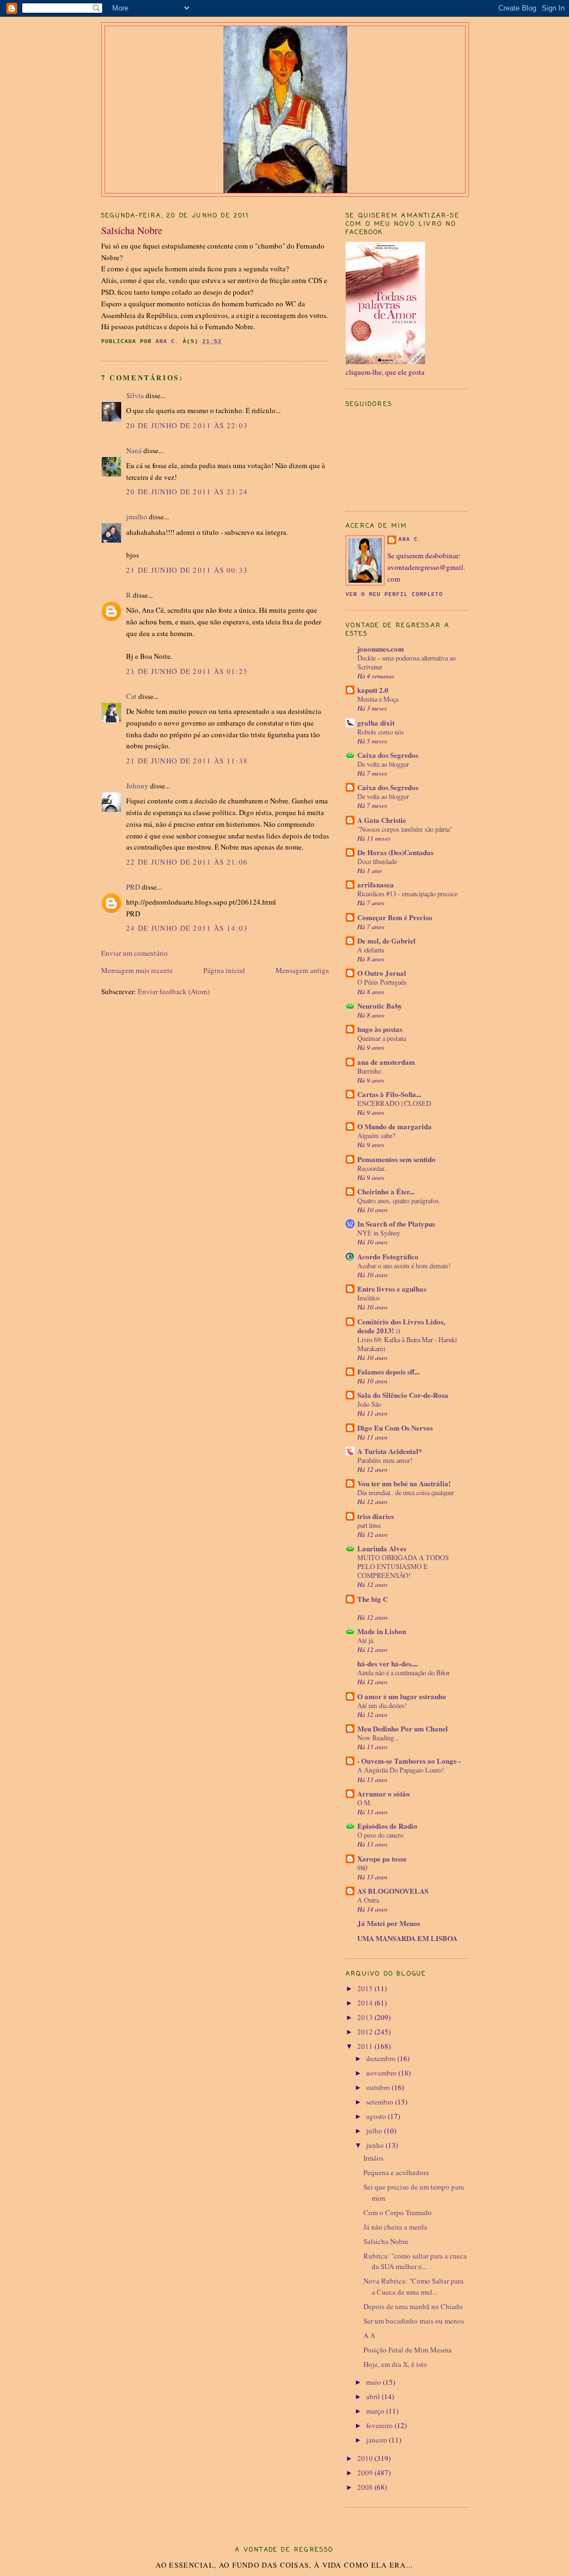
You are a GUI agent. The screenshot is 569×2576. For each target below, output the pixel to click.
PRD (133, 887)
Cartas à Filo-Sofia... (389, 1094)
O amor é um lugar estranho (402, 1696)
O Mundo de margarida (395, 1126)
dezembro (382, 2058)
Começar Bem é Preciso (395, 917)
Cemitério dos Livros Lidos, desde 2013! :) (401, 1326)
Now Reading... (378, 1738)
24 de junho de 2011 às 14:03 (187, 928)
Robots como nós (381, 732)
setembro (381, 2102)
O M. (365, 1803)
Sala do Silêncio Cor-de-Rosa (403, 1395)
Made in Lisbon (382, 1631)
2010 (366, 2458)
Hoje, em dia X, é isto (395, 2364)
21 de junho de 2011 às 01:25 (187, 671)
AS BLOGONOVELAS (393, 1891)
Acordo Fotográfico (388, 1256)
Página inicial (224, 970)
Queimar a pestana (382, 1038)
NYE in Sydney (379, 1233)
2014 (366, 2003)
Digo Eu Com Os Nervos (395, 1428)
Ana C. (410, 540)
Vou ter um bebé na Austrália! (404, 1483)
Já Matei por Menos (389, 1923)
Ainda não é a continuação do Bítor (403, 1672)
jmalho (137, 517)
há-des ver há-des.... (388, 1663)
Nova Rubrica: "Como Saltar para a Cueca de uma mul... (413, 2286)
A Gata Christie (382, 820)
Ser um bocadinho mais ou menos (414, 2321)
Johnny (137, 786)
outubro (379, 2087)
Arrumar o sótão (384, 1793)
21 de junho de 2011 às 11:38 (187, 761)
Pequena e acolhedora (396, 2172)
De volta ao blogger (383, 764)
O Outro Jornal (382, 973)
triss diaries (376, 1516)
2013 (366, 2017)
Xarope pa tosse (382, 1858)
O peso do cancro (380, 1835)
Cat (131, 696)
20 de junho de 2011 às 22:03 (187, 425)
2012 (366, 2032)
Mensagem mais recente (137, 970)
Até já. (366, 1640)
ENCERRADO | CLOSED (394, 1103)
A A (369, 2335)
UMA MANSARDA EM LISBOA (407, 1938)
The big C (373, 1599)
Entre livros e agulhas (392, 1289)
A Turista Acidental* (390, 1451)
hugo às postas (380, 1029)
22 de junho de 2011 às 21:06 (187, 862)
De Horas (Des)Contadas (395, 852)
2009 (366, 2473)
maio (375, 2382)
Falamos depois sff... (388, 1371)
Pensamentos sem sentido (396, 1159)
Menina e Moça (378, 699)
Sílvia (135, 395)
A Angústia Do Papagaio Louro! (401, 1770)
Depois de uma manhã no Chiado (413, 2306)
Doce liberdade (377, 861)
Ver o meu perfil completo (394, 595)
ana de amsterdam (386, 1062)
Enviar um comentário (134, 953)
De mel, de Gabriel (386, 940)
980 (362, 1868)
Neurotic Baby (380, 1006)
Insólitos (369, 1298)
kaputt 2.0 (373, 690)
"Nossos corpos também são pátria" (405, 829)
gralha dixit (376, 723)
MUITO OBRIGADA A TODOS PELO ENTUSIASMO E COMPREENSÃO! (403, 1566)
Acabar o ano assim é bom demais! (404, 1265)
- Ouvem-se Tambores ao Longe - (409, 1761)
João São (369, 1404)
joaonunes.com (381, 649)
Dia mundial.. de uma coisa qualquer (406, 1492)
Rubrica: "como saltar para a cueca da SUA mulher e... (415, 2261)
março (376, 2411)
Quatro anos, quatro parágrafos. (399, 1200)
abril (374, 2396)
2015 (366, 1988)
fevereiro (380, 2425)
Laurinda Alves (382, 1548)
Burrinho (369, 1071)
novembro (382, 2073)
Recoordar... (373, 1168)
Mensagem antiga (302, 970)
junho (376, 2145)
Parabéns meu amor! (385, 1460)
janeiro (378, 2440)
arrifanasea (376, 884)
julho (375, 2131)
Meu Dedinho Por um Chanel (403, 1728)
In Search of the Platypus (396, 1224)
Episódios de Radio (387, 1826)
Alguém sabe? (376, 1135)
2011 (366, 2046)
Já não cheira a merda (395, 2227)
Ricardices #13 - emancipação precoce (407, 894)
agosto (377, 2116)
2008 (366, 2487)
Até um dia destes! (382, 1705)
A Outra (368, 1900)
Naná (134, 450)
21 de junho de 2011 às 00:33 (187, 570)
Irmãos (373, 2158)
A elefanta (371, 950)
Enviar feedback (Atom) (174, 991)
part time (369, 1525)
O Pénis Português (382, 982)
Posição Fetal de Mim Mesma (408, 2350)
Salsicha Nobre (386, 2241)
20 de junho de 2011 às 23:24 (187, 492)
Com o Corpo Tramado (398, 2212)
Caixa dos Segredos (388, 755)
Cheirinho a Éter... (386, 1191)
